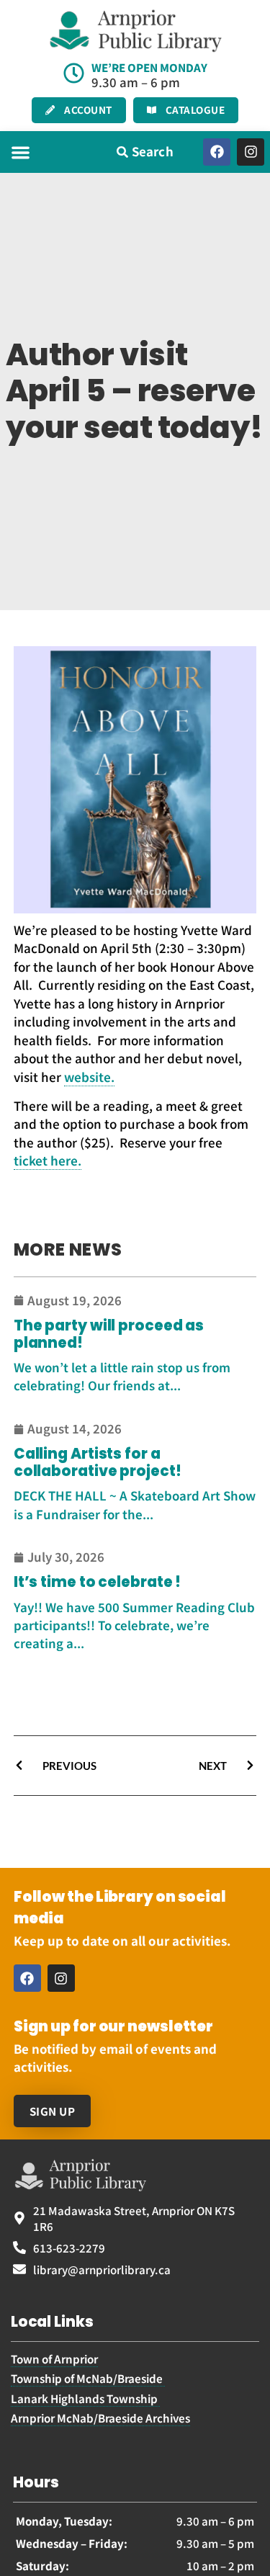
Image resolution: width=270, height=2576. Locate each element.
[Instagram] (251, 152)
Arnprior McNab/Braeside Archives (100, 2418)
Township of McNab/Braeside (88, 2378)
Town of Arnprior (54, 2358)
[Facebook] (217, 152)
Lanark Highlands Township (85, 2398)
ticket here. (48, 1160)
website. (89, 1077)
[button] (21, 152)
